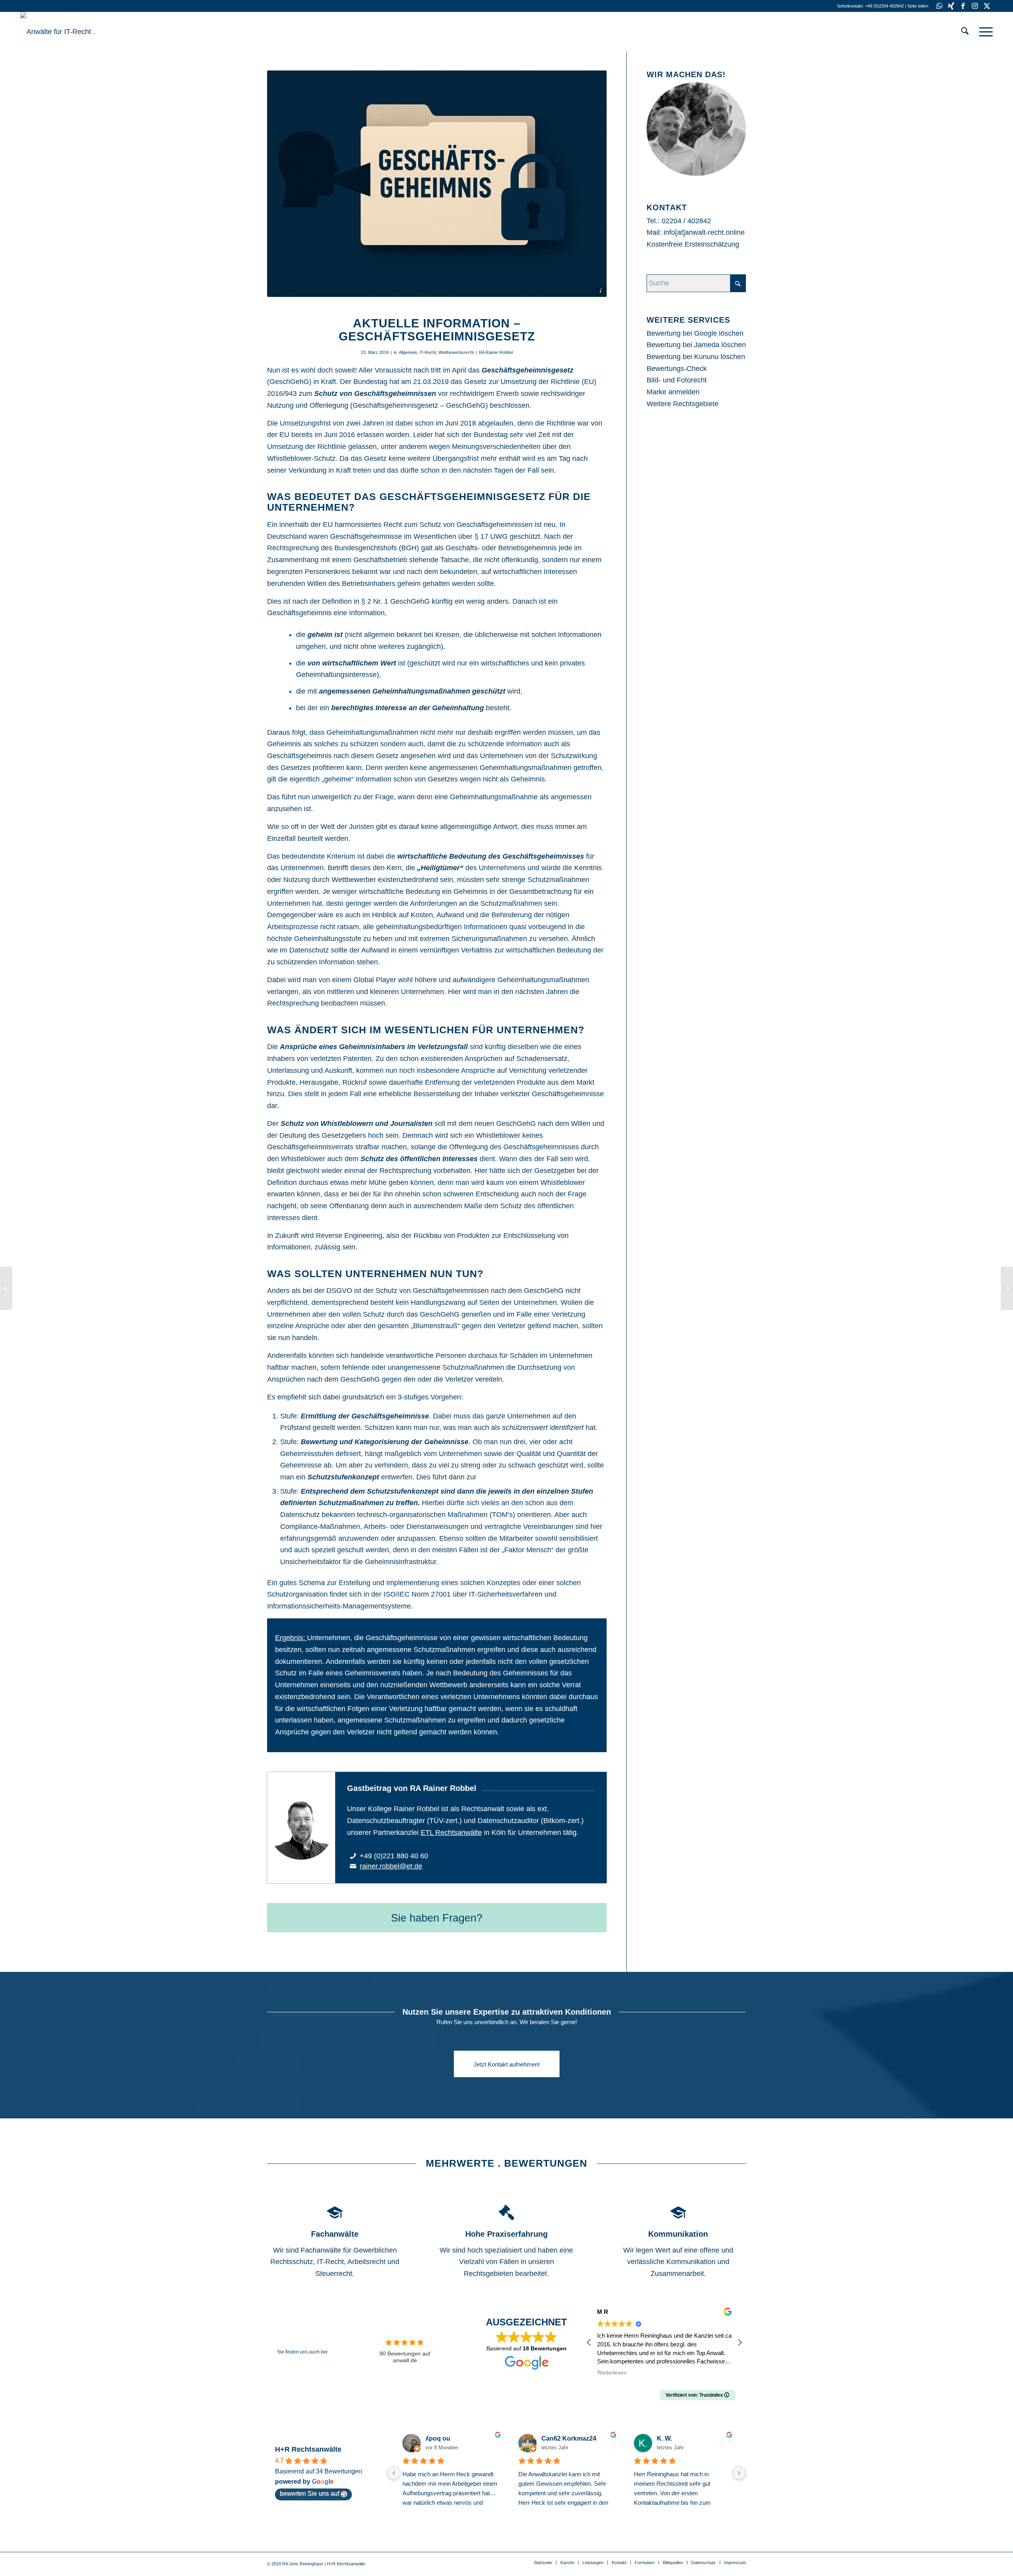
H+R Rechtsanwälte (308, 2449)
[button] (740, 2342)
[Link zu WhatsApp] (939, 6)
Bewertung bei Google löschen (695, 333)
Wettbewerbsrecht (456, 352)
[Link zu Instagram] (975, 6)
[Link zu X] (987, 6)
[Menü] (983, 32)
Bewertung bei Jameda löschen (696, 345)
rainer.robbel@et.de (391, 1866)
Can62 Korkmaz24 (569, 2438)
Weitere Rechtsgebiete (683, 404)
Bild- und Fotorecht (677, 380)
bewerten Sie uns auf (309, 2493)
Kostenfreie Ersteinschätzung (693, 244)
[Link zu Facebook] (963, 6)
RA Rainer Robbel (496, 352)
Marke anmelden (673, 392)
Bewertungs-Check (677, 369)
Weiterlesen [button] (599, 2373)
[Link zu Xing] (951, 6)
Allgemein (408, 352)
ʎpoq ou (438, 2438)
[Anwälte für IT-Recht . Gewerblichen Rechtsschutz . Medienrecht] (80, 32)
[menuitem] (965, 32)
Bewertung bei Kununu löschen (696, 357)
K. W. (664, 2438)
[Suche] (965, 32)
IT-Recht (428, 352)
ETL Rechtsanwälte (451, 1833)
